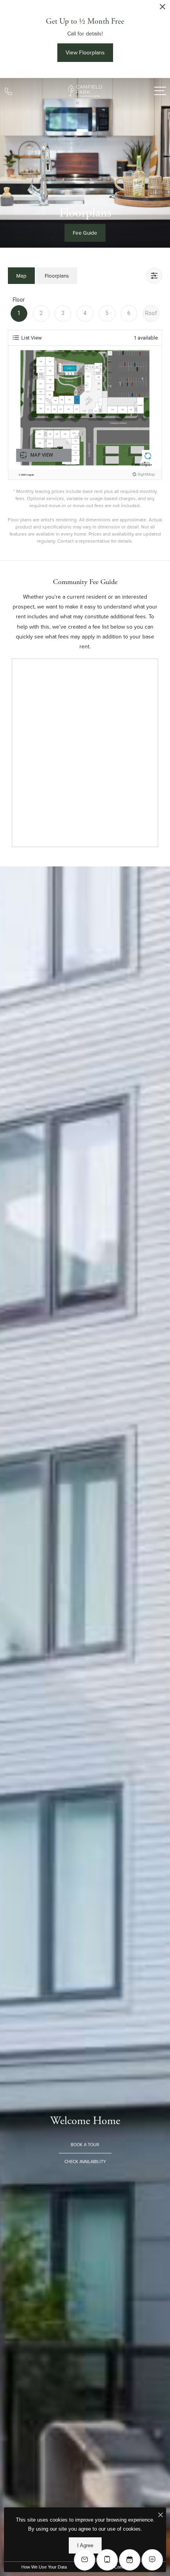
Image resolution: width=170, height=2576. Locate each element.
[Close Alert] (162, 9)
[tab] (21, 275)
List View (32, 338)
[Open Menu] (160, 91)
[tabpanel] (85, 420)
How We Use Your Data (44, 2567)
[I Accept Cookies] (161, 2515)
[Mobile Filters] (154, 276)
